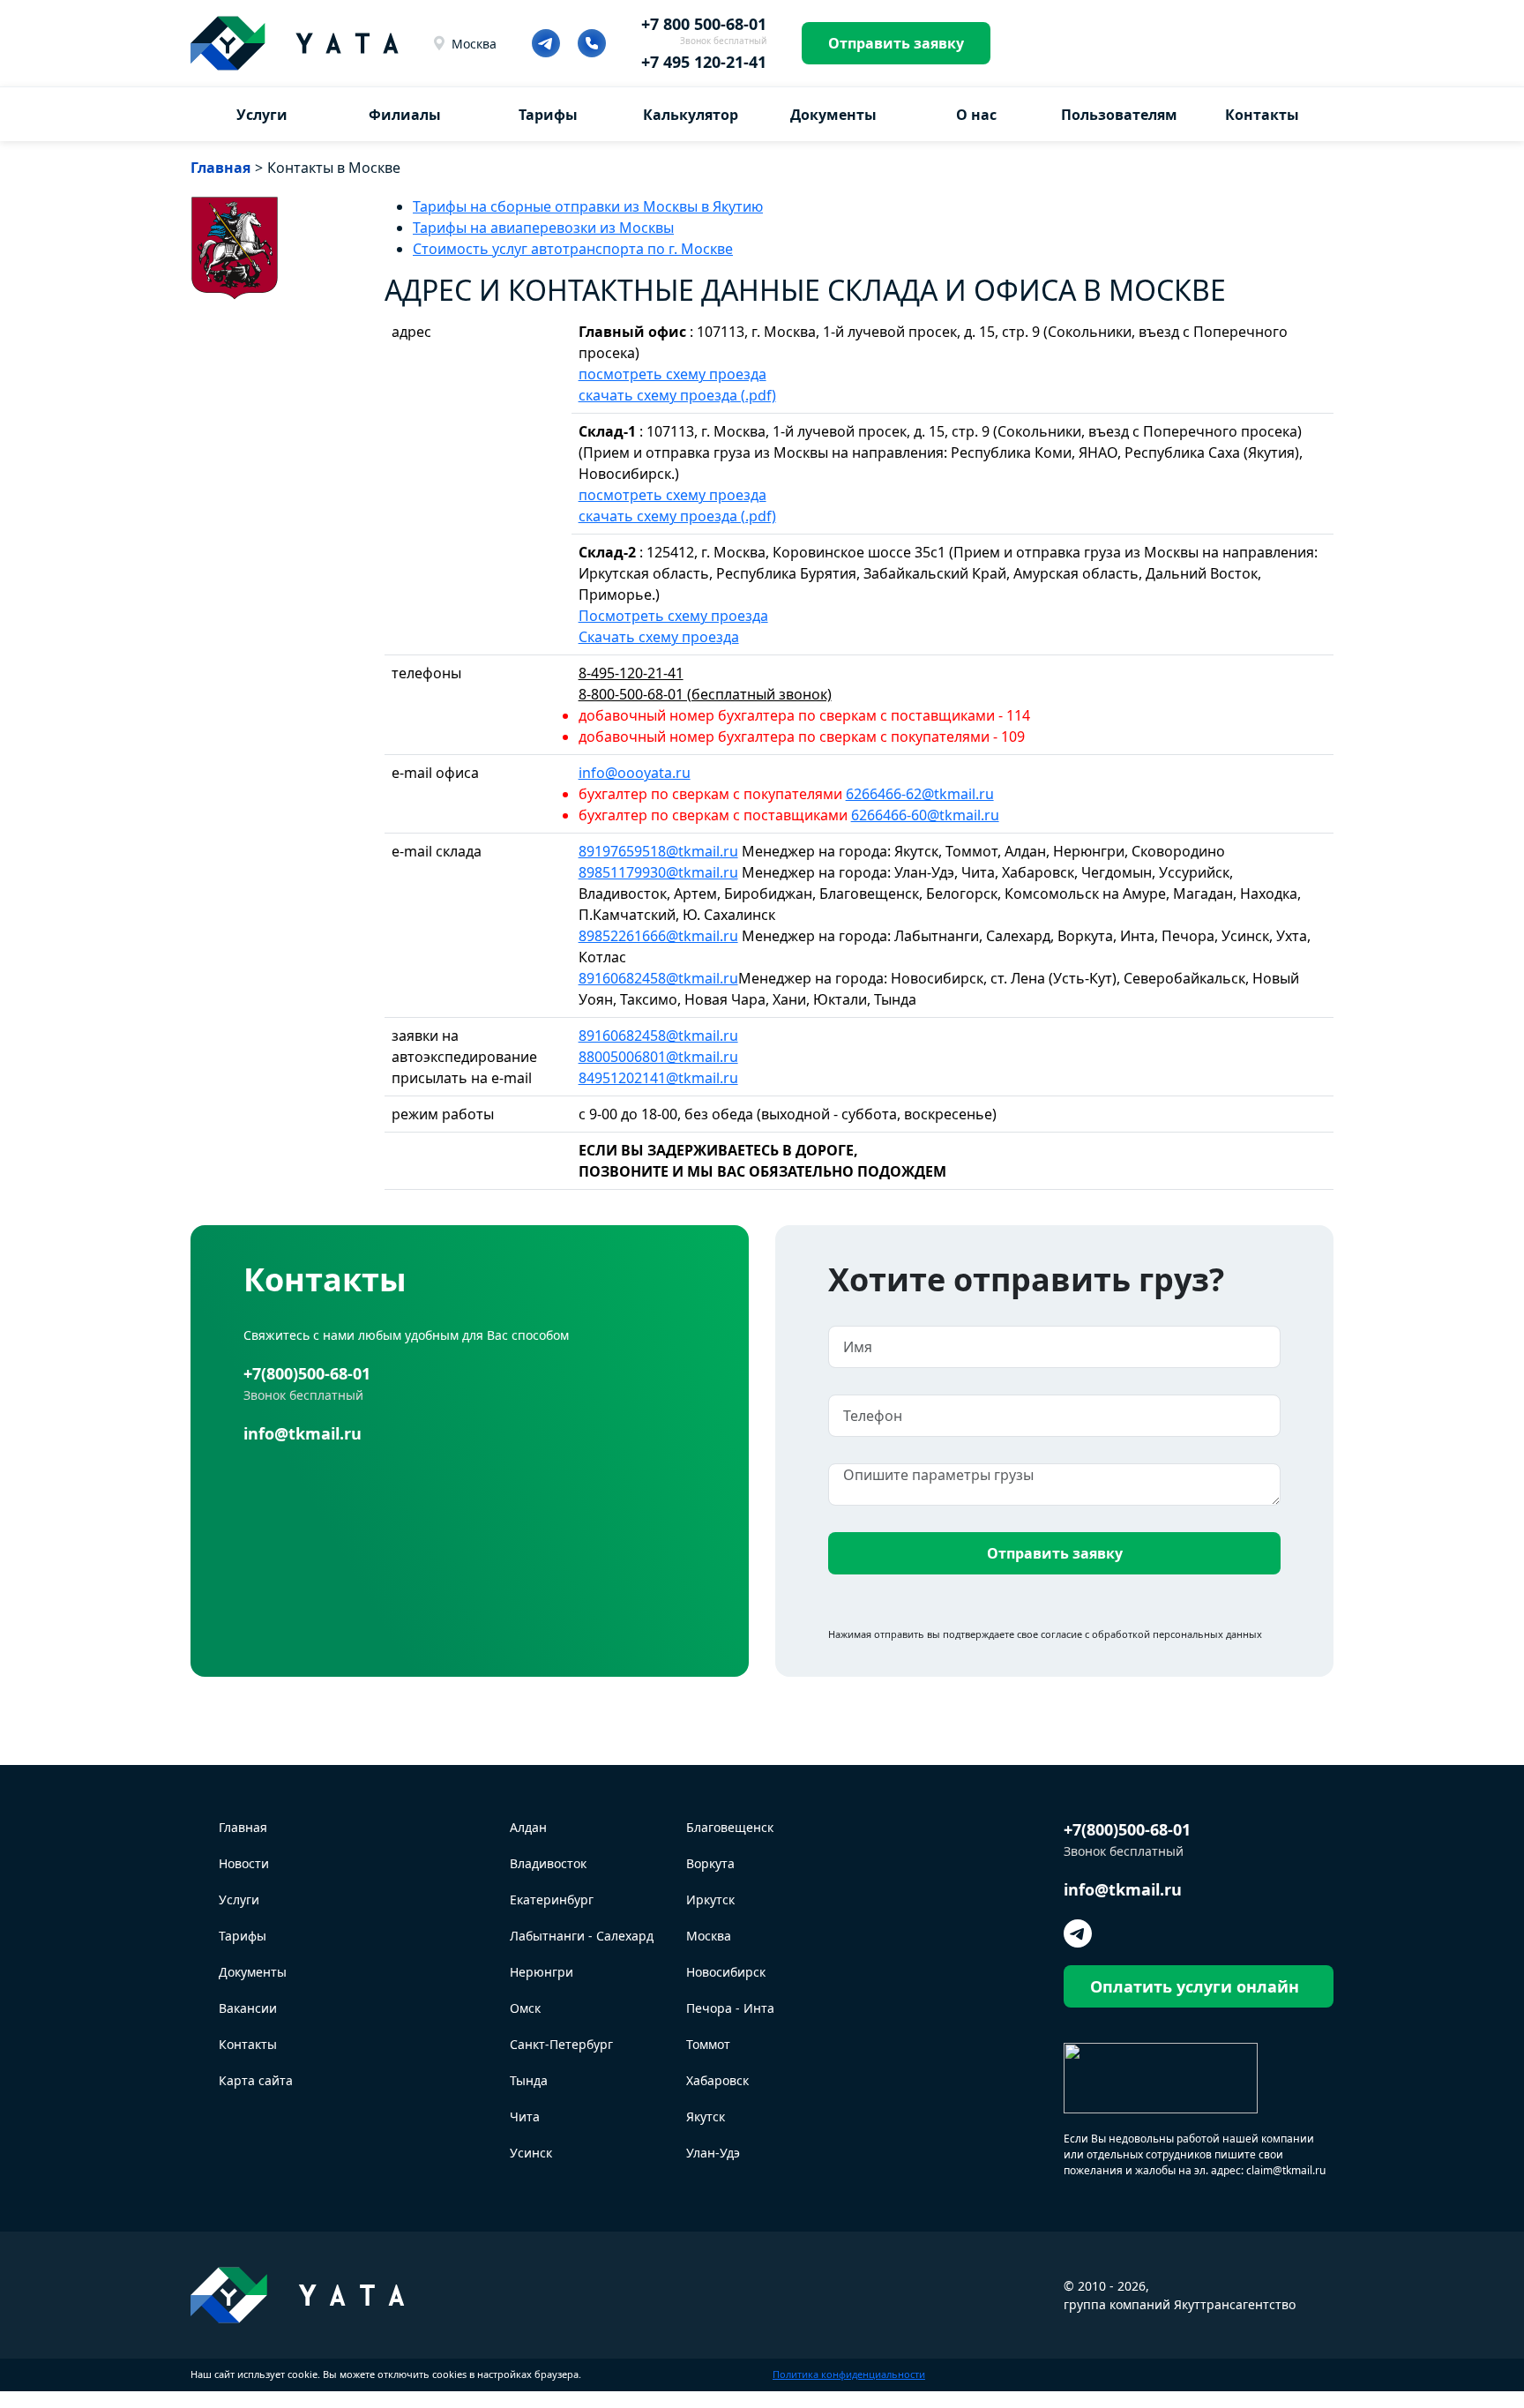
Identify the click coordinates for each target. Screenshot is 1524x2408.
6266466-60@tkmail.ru (925, 815)
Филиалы (405, 115)
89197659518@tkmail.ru (658, 851)
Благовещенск (730, 1827)
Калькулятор (691, 115)
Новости (244, 1863)
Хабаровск (717, 2080)
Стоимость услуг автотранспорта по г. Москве (573, 249)
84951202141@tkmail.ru (658, 1078)
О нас (976, 115)
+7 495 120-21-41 (704, 62)
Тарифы (548, 115)
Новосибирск (726, 1972)
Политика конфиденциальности (849, 2374)
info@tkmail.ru (303, 1433)
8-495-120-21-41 (631, 673)
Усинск (531, 2153)
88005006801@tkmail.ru (658, 1057)
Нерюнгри (542, 1972)
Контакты (1262, 115)
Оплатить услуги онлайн (1195, 1986)
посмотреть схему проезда (672, 374)
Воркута (710, 1863)
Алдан (528, 1827)
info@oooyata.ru (635, 773)
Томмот (708, 2044)
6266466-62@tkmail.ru (920, 794)
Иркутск (710, 1899)
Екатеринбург (552, 1899)
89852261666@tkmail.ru (658, 936)
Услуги (262, 115)
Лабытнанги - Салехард (582, 1936)
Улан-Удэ (713, 2153)
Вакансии (248, 2008)
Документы (833, 115)
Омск (525, 2008)
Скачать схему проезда (659, 637)
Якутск (706, 2116)
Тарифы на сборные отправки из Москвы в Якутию (588, 206)
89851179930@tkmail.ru (658, 872)
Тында (529, 2080)
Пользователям (1119, 115)
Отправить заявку (896, 43)
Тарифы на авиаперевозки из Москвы (543, 228)
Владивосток (548, 1863)
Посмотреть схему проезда (673, 616)
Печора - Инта (730, 2008)
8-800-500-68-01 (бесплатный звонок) (705, 694)
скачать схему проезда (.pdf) (677, 395)
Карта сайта (256, 2080)
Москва (474, 44)
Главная (243, 1827)
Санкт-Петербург (561, 2044)
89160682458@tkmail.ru (658, 978)
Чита (525, 2116)
